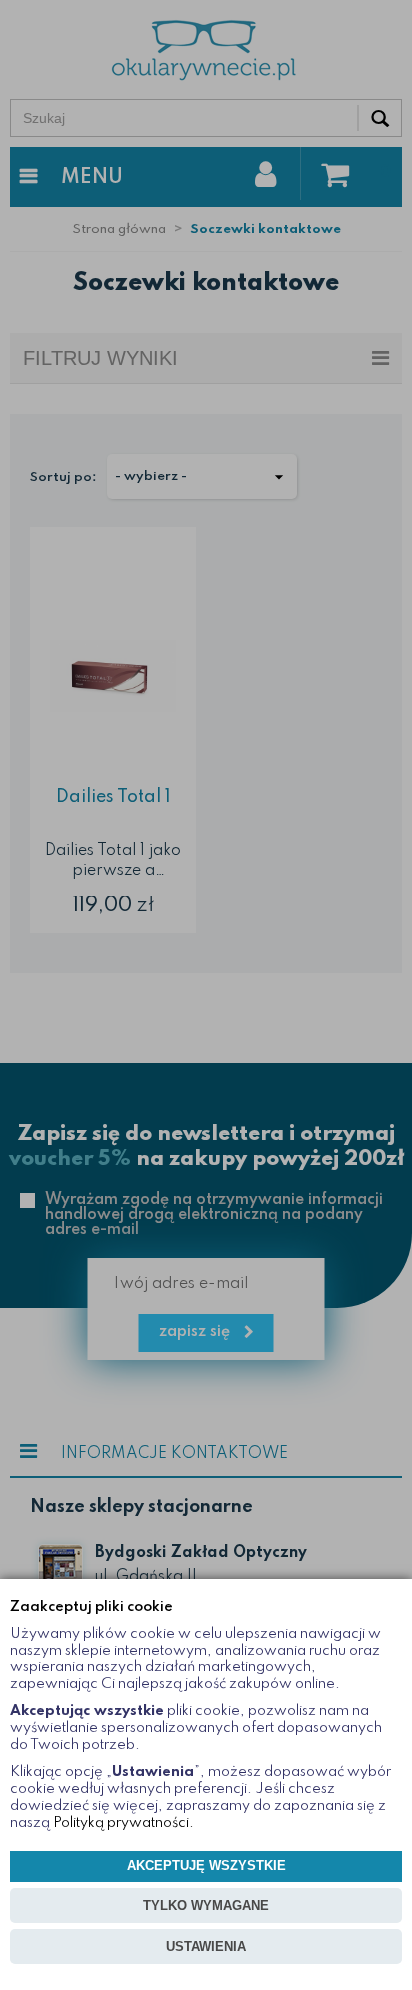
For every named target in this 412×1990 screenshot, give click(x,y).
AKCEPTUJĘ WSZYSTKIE (206, 1865)
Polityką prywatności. (123, 1823)
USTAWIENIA (206, 1946)
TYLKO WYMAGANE (206, 1905)
